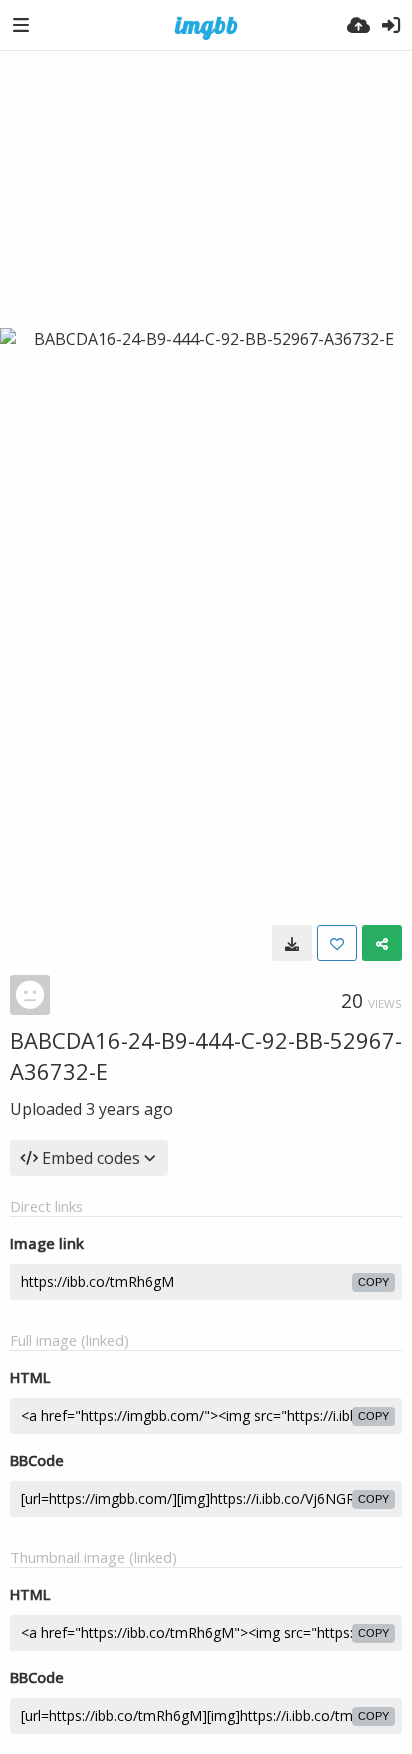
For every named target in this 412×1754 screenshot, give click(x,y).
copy (373, 1282)
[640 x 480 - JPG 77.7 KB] (292, 943)
